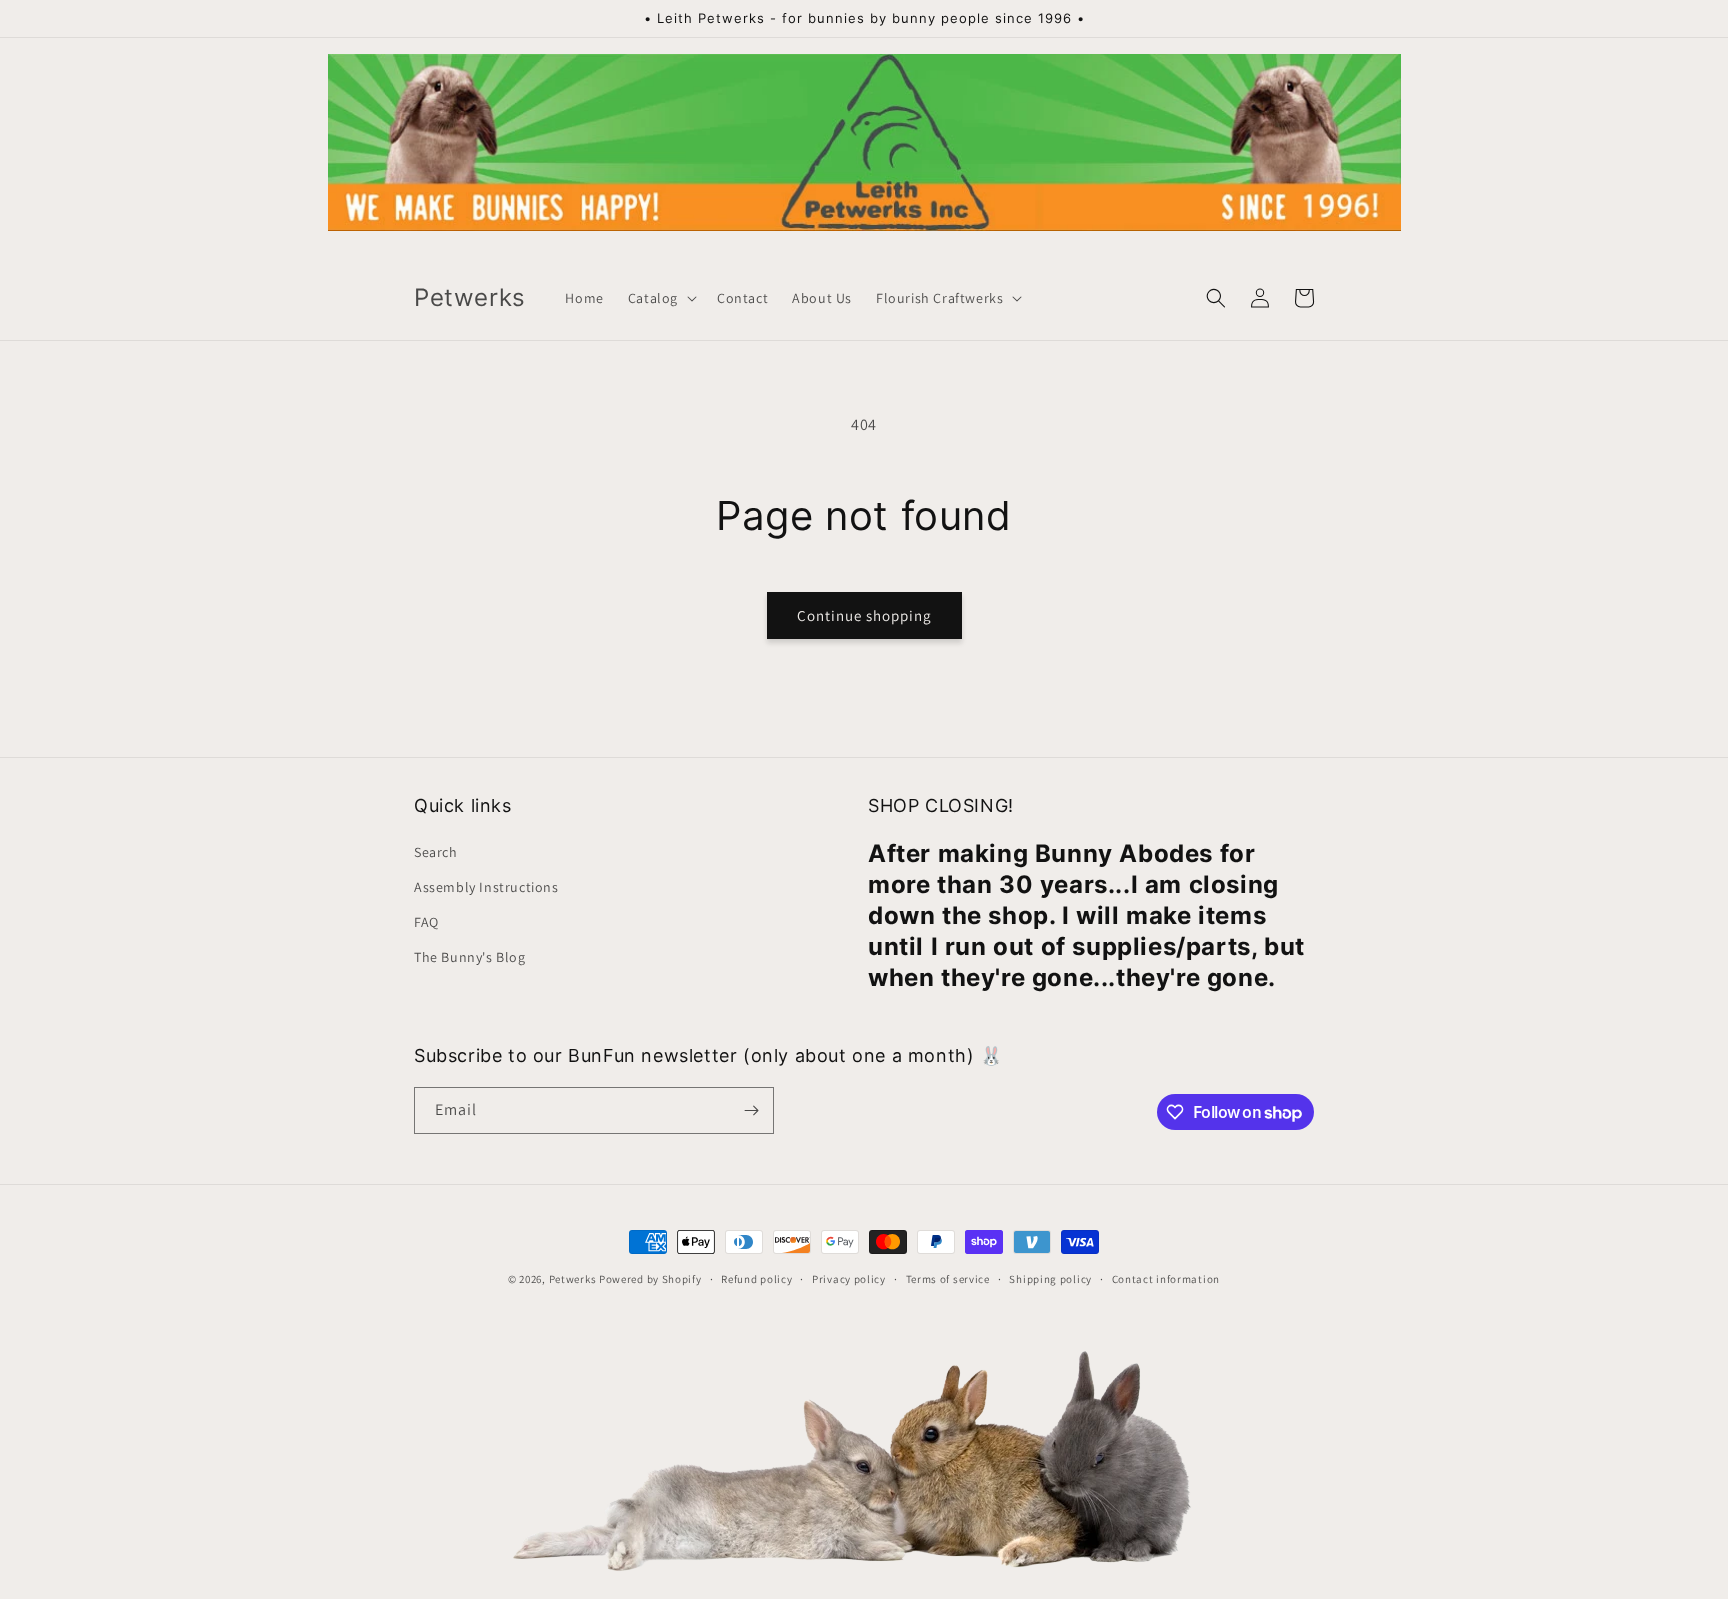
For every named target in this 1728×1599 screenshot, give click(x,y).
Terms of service (948, 1279)
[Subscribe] (751, 1110)
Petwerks (573, 1279)
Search (436, 852)
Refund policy (756, 1279)
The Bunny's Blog (470, 957)
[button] (660, 298)
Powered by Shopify (650, 1279)
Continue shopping (864, 615)
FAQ (426, 922)
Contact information (1166, 1279)
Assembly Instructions (486, 887)
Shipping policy (1050, 1279)
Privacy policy (849, 1279)
